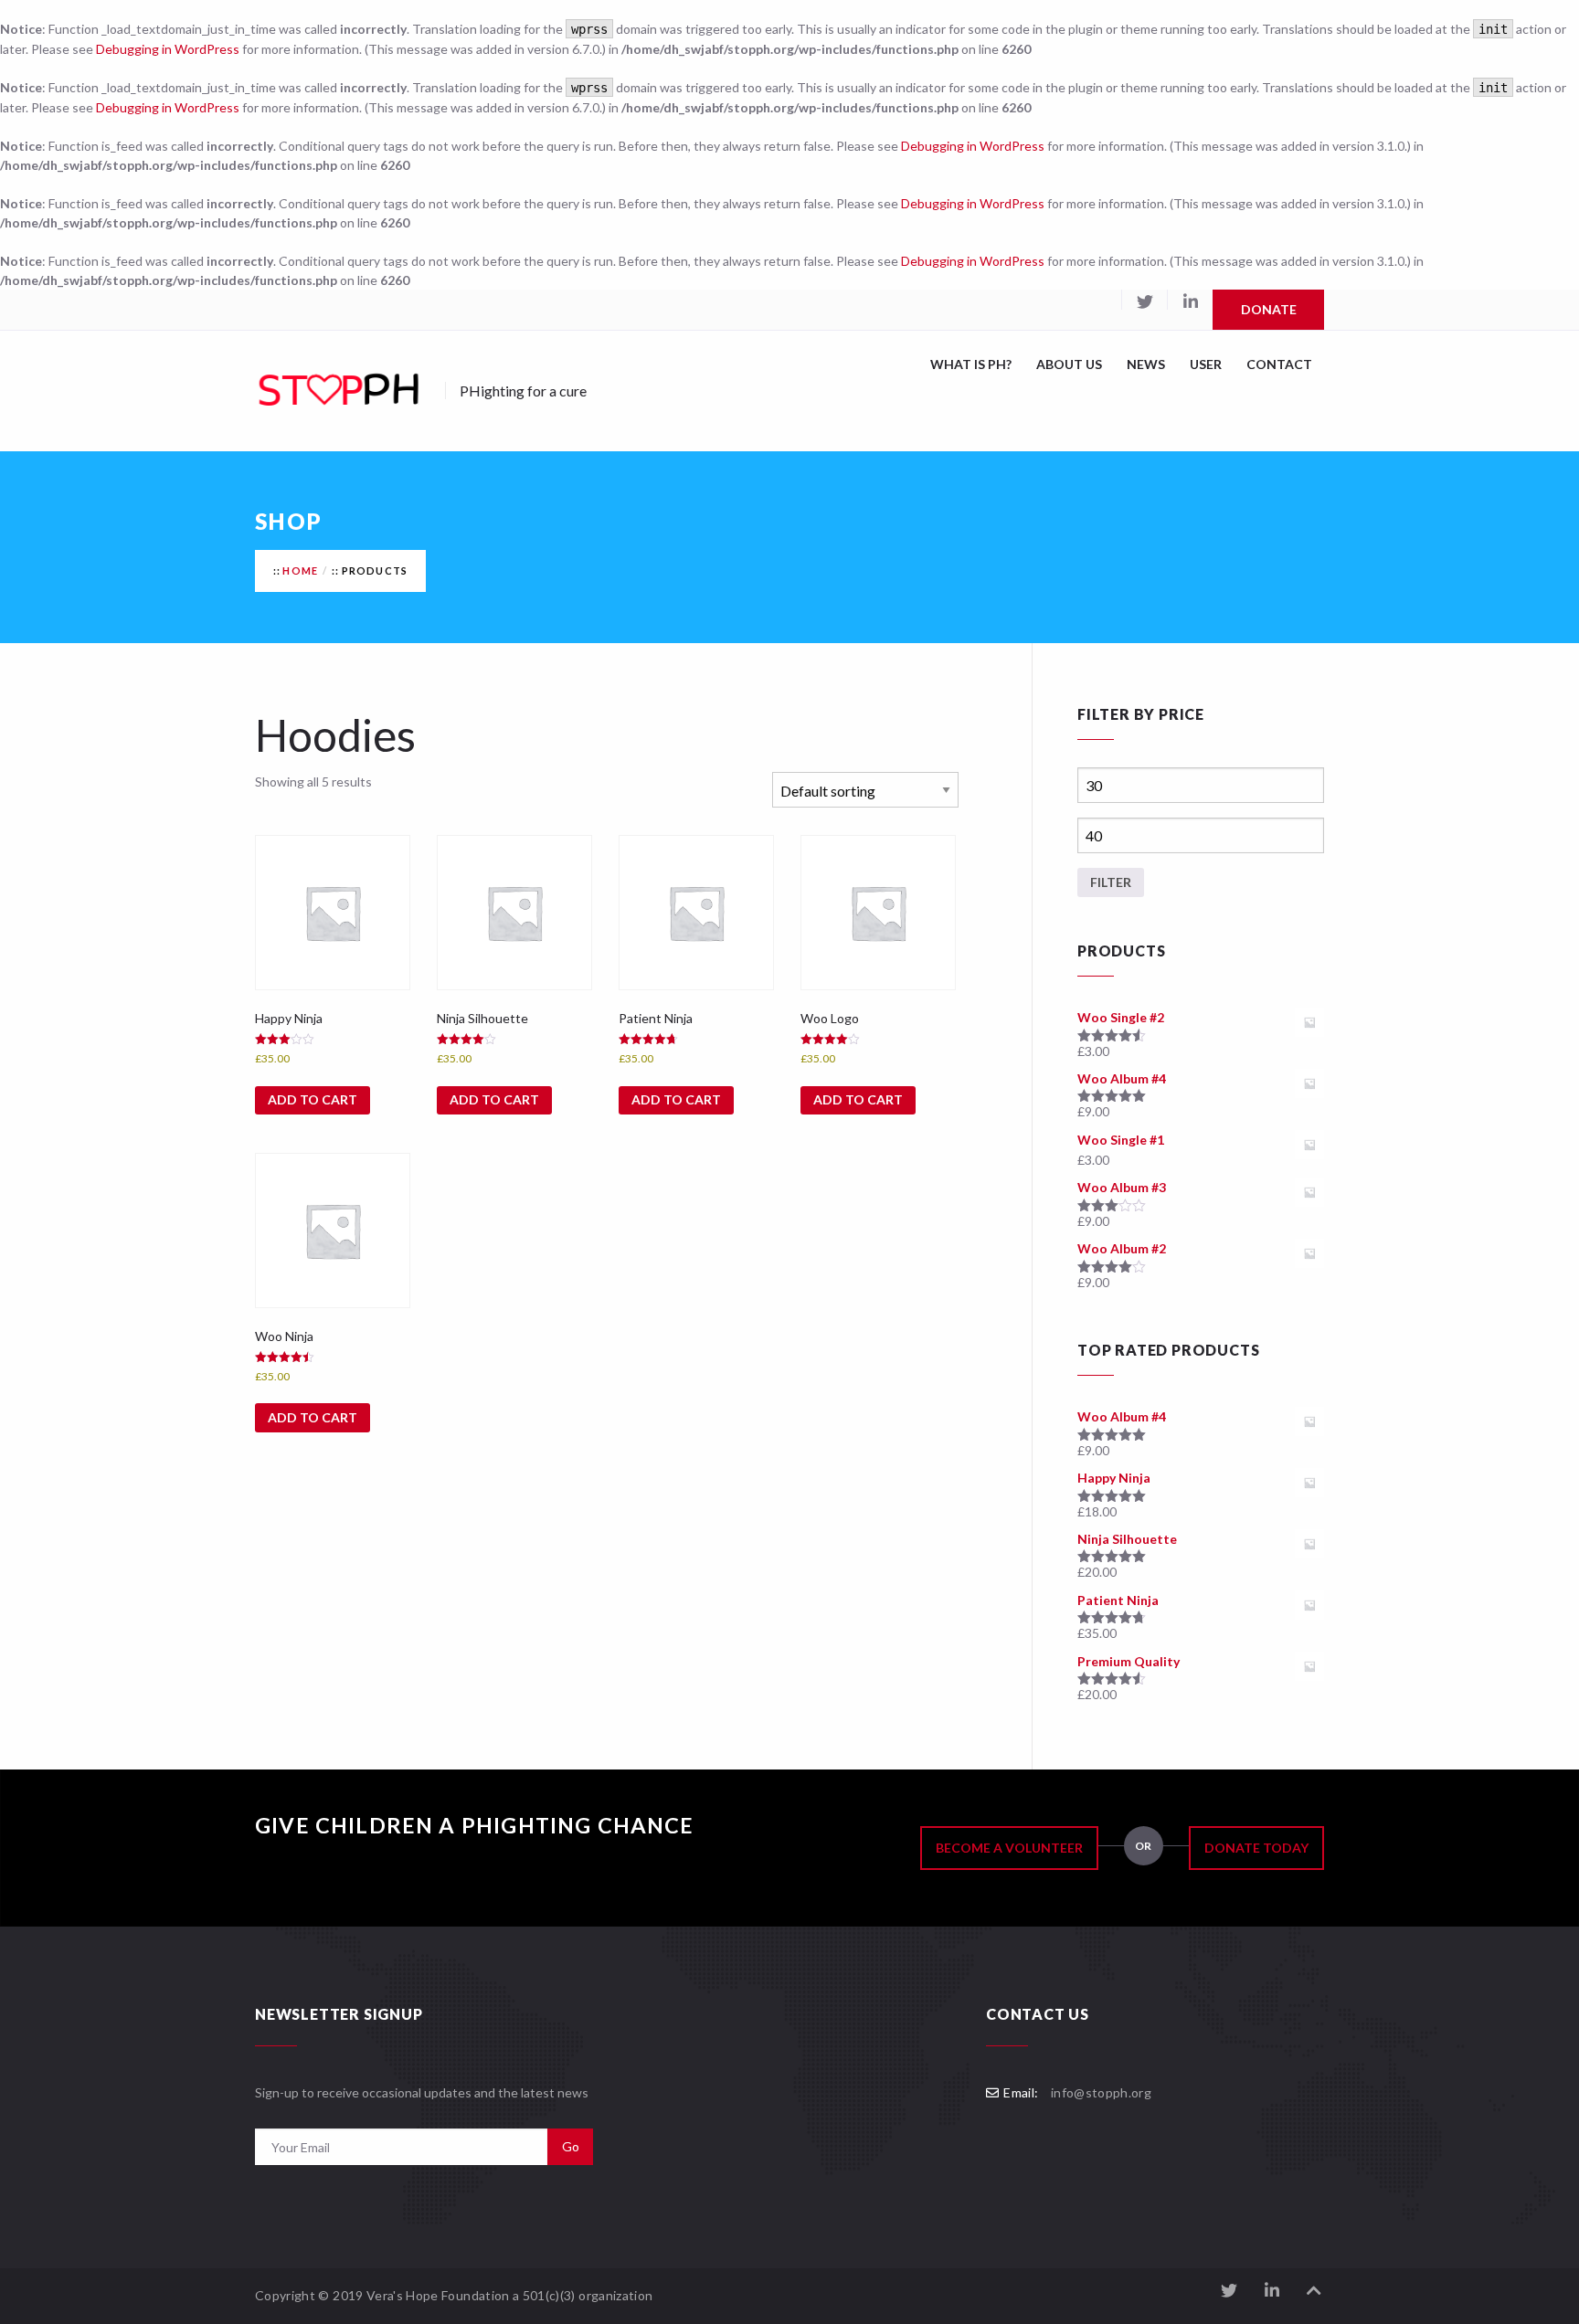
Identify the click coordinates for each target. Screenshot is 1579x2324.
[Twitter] (1144, 300)
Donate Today (1256, 1848)
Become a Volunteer (1009, 1848)
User (1206, 364)
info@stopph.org (1101, 2092)
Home (300, 570)
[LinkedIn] (1190, 300)
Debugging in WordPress (168, 49)
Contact (1279, 364)
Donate (1269, 309)
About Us (1069, 364)
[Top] (1314, 2290)
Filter (1111, 882)
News (1146, 364)
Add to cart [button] (313, 1099)
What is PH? (971, 364)
